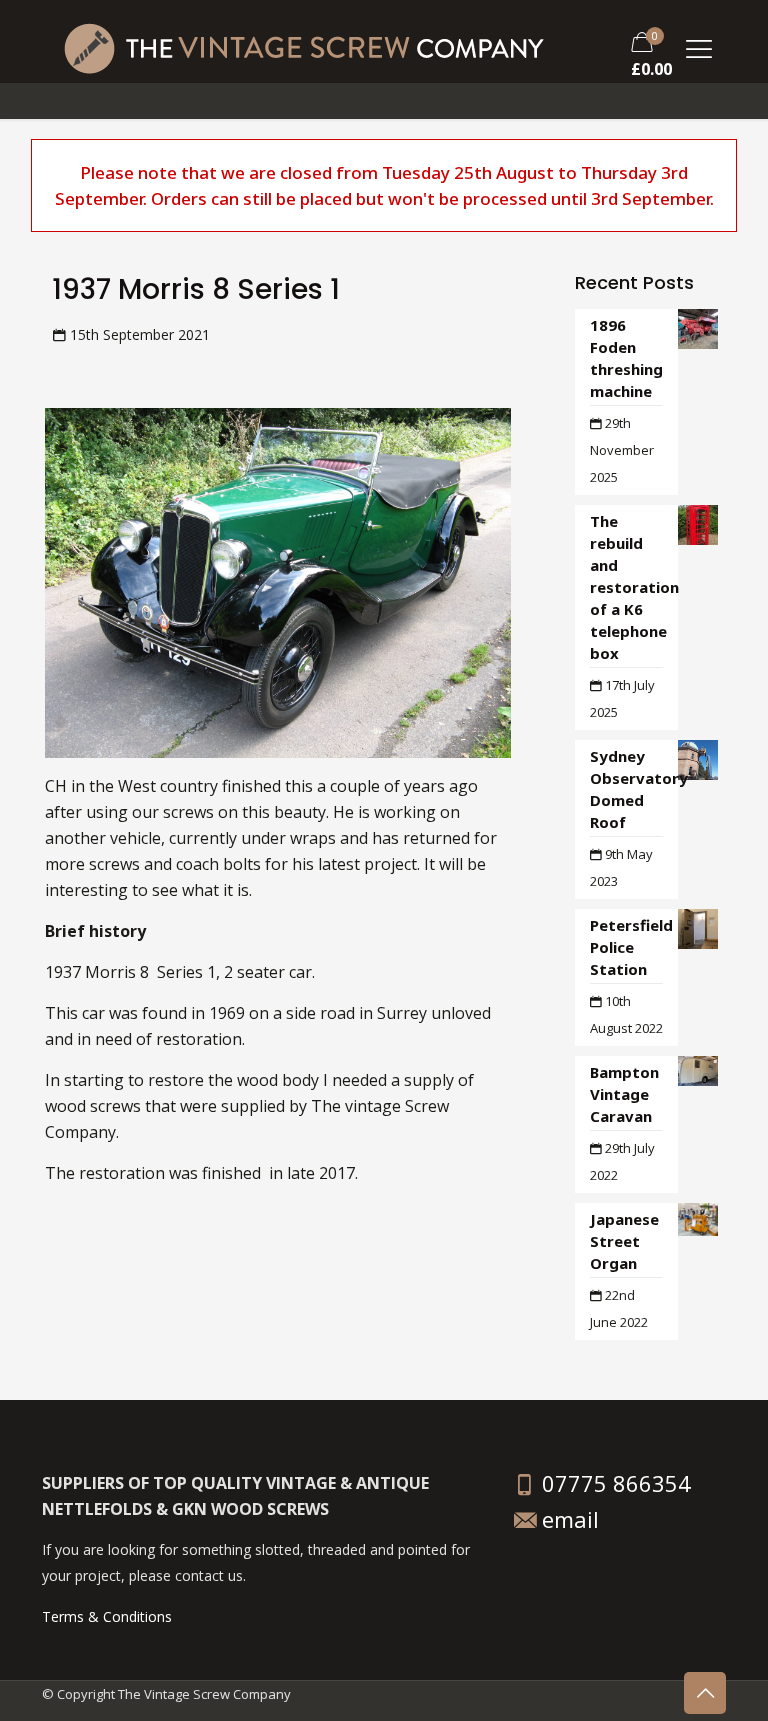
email (570, 1519)
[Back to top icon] (705, 1693)
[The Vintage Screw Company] (303, 46)
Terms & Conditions (107, 1616)
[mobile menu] (699, 46)
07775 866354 (613, 1483)
